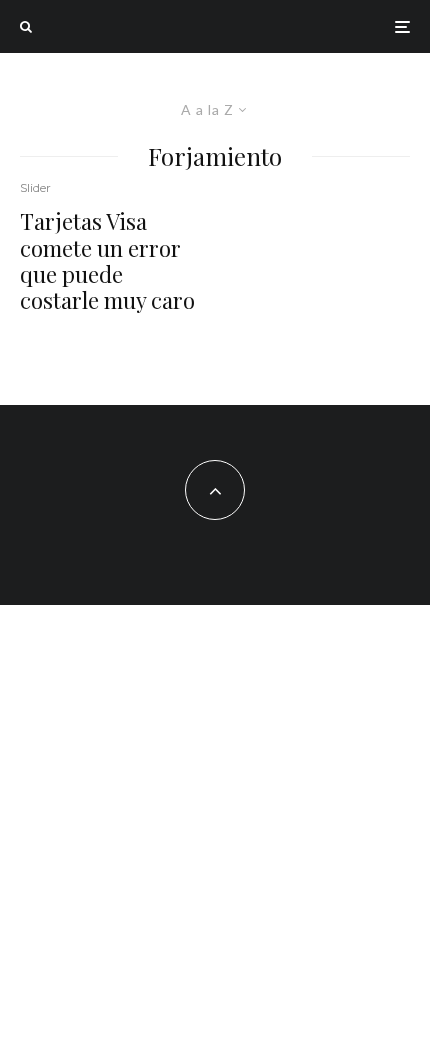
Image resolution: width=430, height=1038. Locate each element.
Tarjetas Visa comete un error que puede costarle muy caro (107, 261)
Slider (35, 187)
